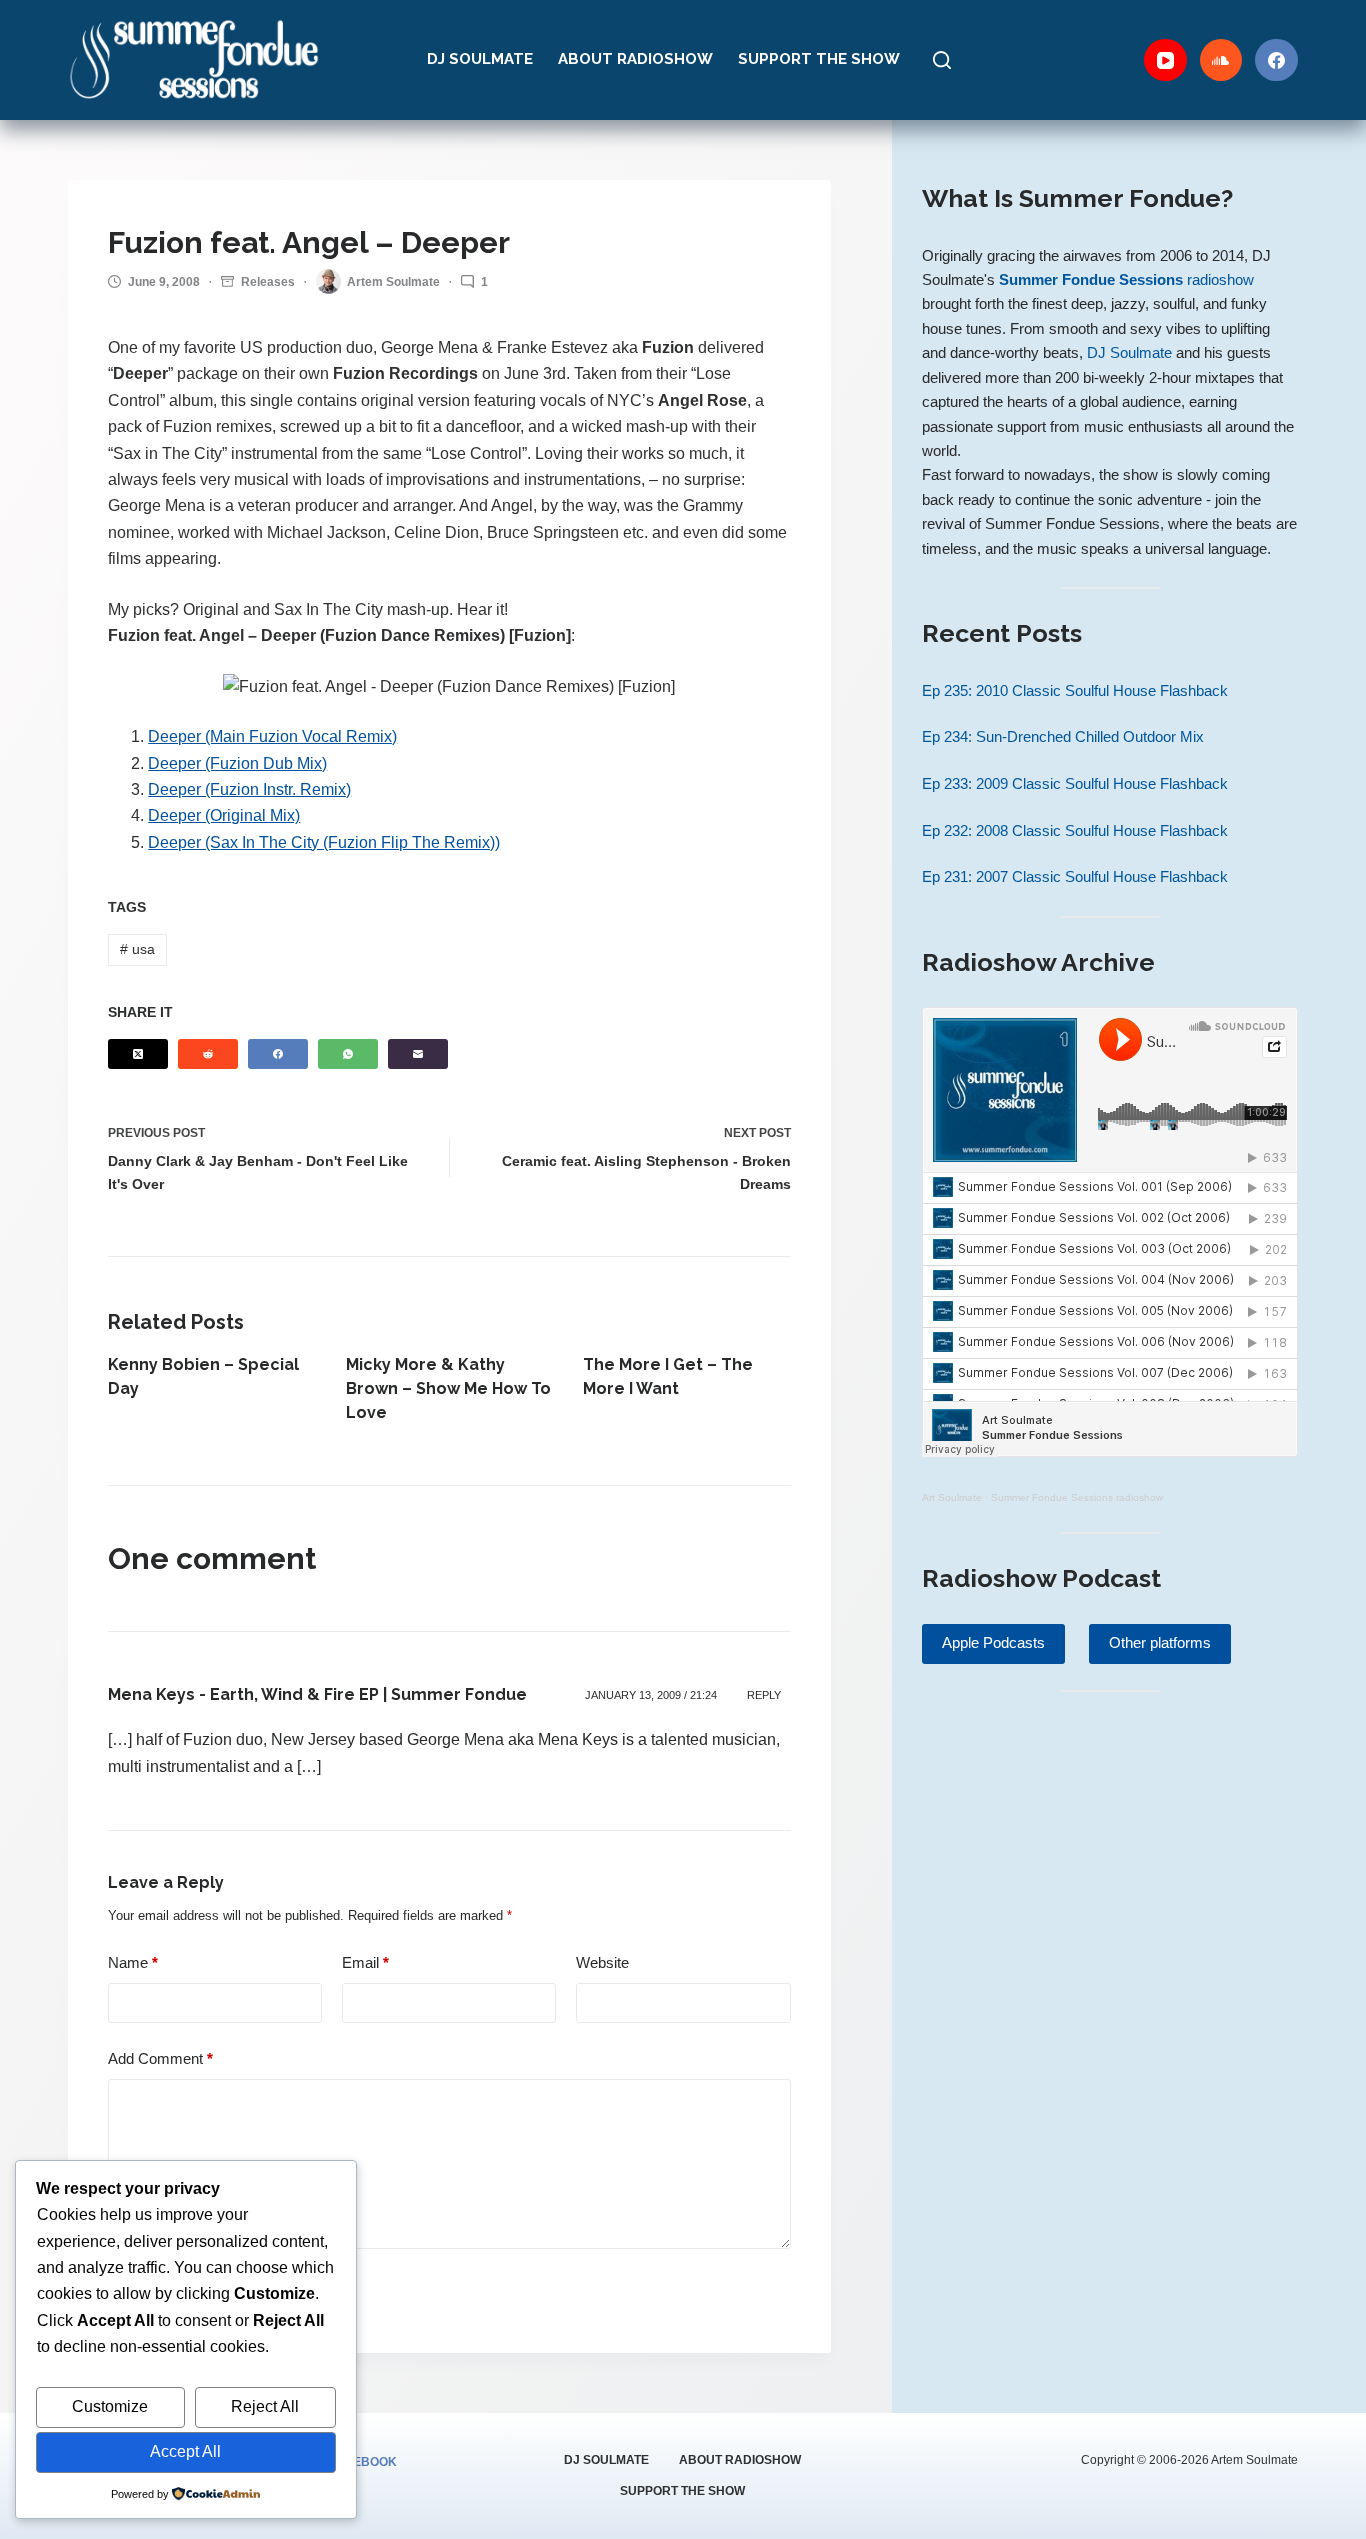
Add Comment (160, 2058)
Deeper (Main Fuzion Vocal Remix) (272, 736)
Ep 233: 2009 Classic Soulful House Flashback (1075, 784)
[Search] (942, 60)
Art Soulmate (952, 1497)
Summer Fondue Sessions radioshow (1077, 1497)
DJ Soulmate (480, 59)
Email (365, 1962)
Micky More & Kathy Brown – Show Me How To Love (448, 1388)
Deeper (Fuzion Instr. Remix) (249, 789)
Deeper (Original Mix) (224, 815)
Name (133, 1962)
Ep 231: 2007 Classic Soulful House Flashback (1075, 877)
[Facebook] (1276, 60)
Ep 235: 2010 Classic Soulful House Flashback (1075, 691)
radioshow (1126, 280)
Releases (268, 282)
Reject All (265, 2406)
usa (137, 949)
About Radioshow (635, 59)
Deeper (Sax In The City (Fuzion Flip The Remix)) (324, 842)
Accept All (185, 2451)
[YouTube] (1165, 60)
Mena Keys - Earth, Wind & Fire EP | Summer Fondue (317, 1694)
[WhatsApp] (348, 1054)
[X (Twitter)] (138, 1054)
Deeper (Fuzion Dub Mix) (237, 763)
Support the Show (819, 59)
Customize (110, 2406)
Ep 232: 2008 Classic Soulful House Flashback (1075, 831)
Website (602, 1962)
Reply (764, 1695)
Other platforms (1160, 1642)
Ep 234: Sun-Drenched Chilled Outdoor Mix (1063, 737)
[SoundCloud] (1221, 60)
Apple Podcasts (993, 1642)
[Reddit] (208, 1054)
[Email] (418, 1054)
